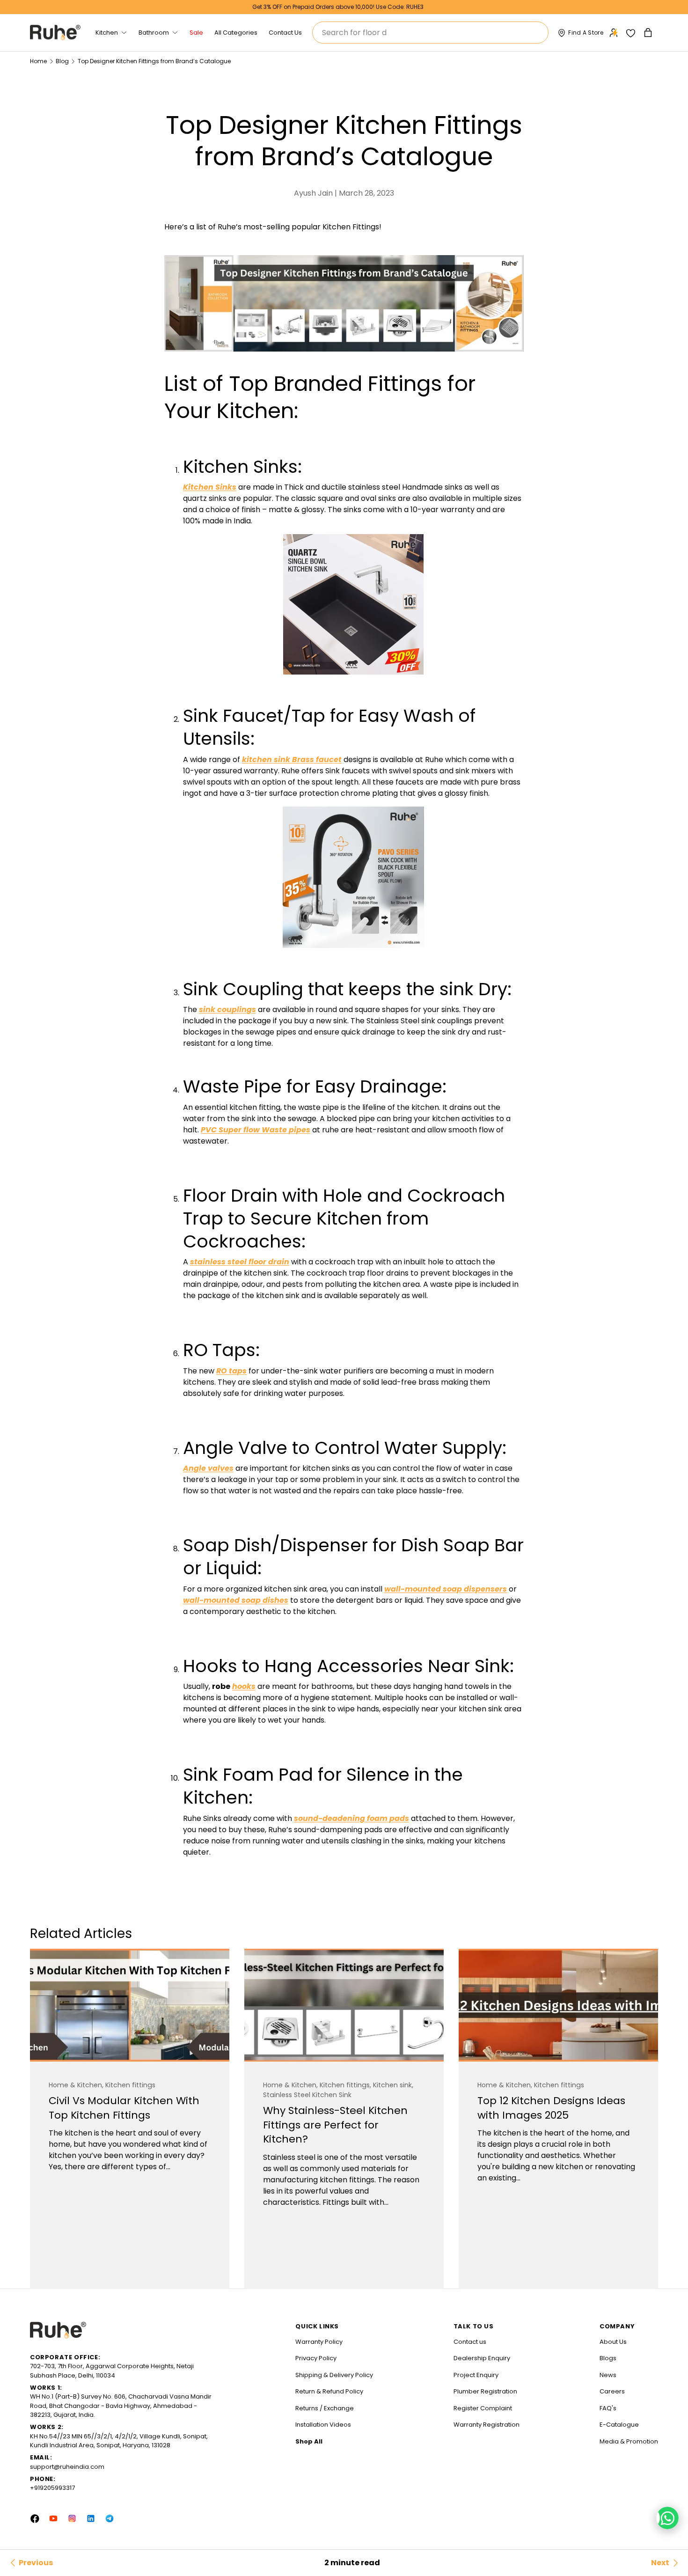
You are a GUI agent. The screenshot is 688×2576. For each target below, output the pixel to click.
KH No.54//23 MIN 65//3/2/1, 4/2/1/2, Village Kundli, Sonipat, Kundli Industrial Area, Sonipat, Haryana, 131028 (119, 2441)
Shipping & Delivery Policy (334, 2375)
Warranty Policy (319, 2342)
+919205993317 (52, 2488)
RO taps (231, 1371)
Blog (62, 61)
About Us (613, 2342)
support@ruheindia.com (67, 2467)
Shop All (309, 2441)
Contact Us (285, 33)
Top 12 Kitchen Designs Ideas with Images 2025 (551, 2108)
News (608, 2375)
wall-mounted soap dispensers (446, 1589)
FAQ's (608, 2408)
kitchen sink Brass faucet (292, 760)
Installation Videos (323, 2425)
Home (38, 61)
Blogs (608, 2358)
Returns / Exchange (325, 2408)
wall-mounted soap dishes (236, 1600)
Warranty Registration (487, 2425)
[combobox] (430, 33)
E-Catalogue (619, 2425)
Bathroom (154, 33)
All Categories (236, 33)
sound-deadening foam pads (351, 1818)
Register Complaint (483, 2408)
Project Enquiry (476, 2375)
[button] (649, 33)
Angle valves (208, 1468)
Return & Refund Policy (329, 2391)
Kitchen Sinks (210, 487)
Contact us (470, 2342)
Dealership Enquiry (482, 2358)
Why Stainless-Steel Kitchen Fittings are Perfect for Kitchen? (335, 2125)
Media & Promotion (629, 2441)
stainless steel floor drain (240, 1262)
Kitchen (107, 33)
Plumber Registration (485, 2391)
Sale (196, 33)
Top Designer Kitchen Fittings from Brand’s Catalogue (154, 61)
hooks (244, 1686)
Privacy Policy (316, 2358)
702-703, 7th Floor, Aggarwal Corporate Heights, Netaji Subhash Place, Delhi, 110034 (112, 2371)
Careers (612, 2391)
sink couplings (227, 1009)
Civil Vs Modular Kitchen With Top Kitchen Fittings (124, 2108)
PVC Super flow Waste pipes (256, 1130)
